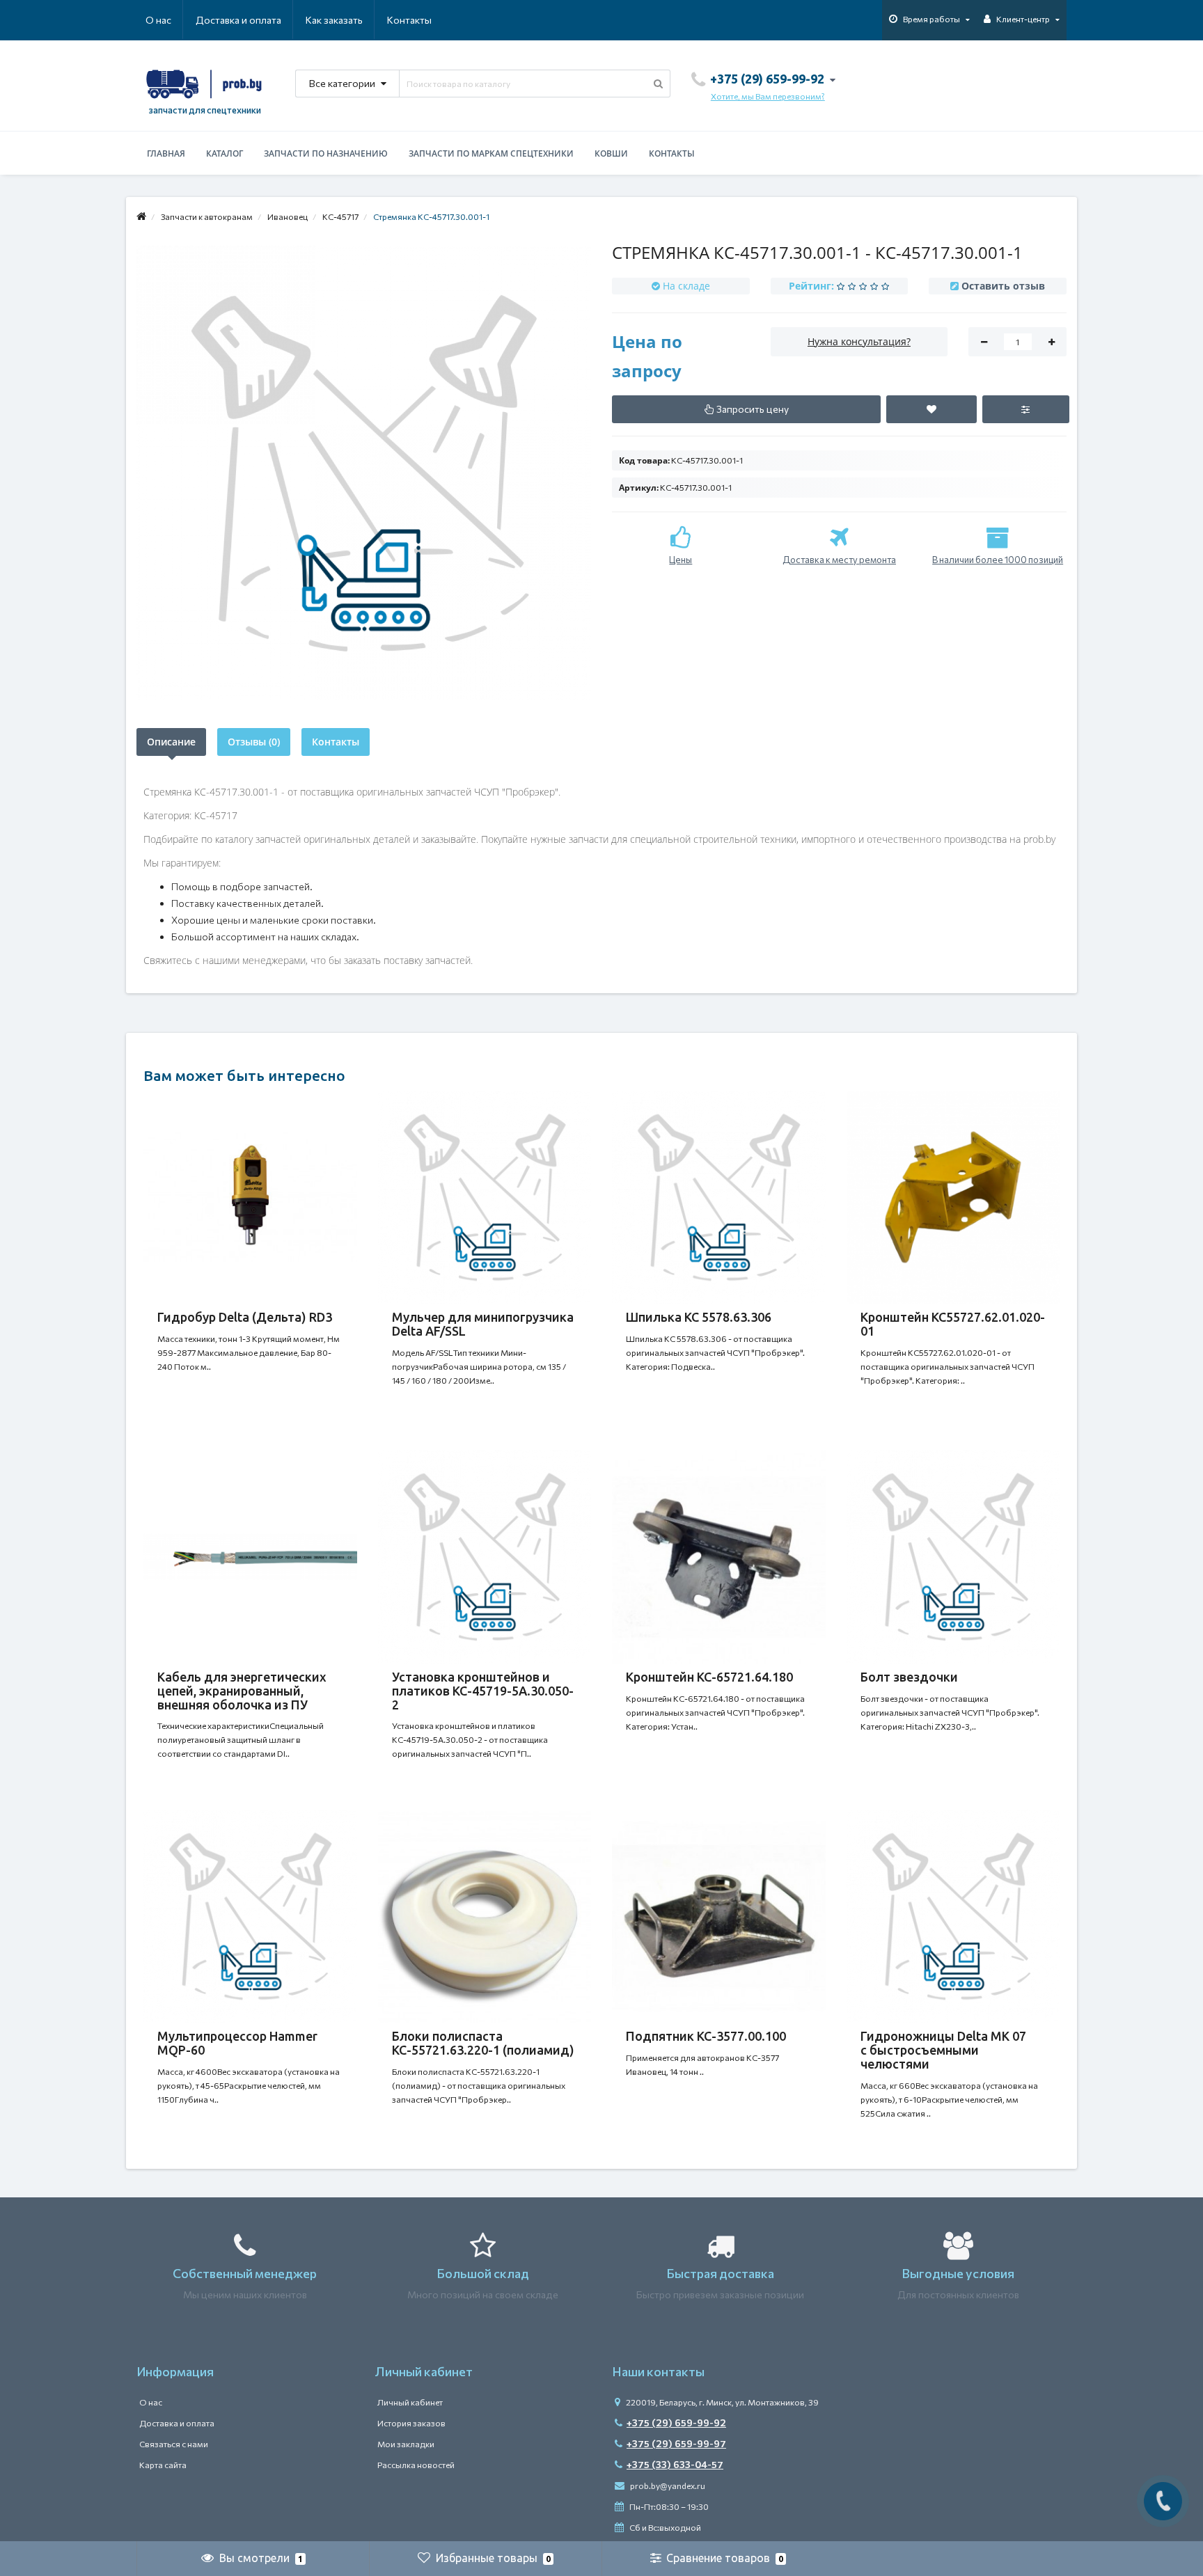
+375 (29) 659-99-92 (676, 2423)
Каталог (225, 153)
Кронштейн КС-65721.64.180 (709, 1677)
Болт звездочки (909, 1677)
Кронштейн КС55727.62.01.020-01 (953, 1324)
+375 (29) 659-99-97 (676, 2443)
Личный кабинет (410, 2402)
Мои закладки (406, 2444)
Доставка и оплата (238, 20)
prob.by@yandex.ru (667, 2486)
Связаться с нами (174, 2444)
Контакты (409, 20)
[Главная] (141, 216)
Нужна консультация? (859, 341)
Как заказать (334, 20)
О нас (158, 20)
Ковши (611, 153)
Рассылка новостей (416, 2465)
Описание (171, 742)
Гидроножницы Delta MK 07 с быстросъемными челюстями (943, 2050)
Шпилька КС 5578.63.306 (699, 1317)
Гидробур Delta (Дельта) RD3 (245, 1317)
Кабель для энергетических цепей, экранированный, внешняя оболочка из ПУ (242, 1691)
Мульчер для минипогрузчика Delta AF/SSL (483, 1324)
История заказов (411, 2423)
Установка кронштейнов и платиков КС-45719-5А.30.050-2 (483, 1691)
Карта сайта (163, 2465)
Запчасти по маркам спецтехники (491, 153)
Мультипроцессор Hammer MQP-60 (237, 2043)
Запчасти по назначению (326, 153)
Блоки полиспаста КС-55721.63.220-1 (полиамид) (483, 2043)
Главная (166, 153)
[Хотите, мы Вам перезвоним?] (1163, 2501)
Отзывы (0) (254, 742)
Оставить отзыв (1003, 286)
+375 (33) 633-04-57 (675, 2464)
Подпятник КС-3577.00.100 (706, 2036)
